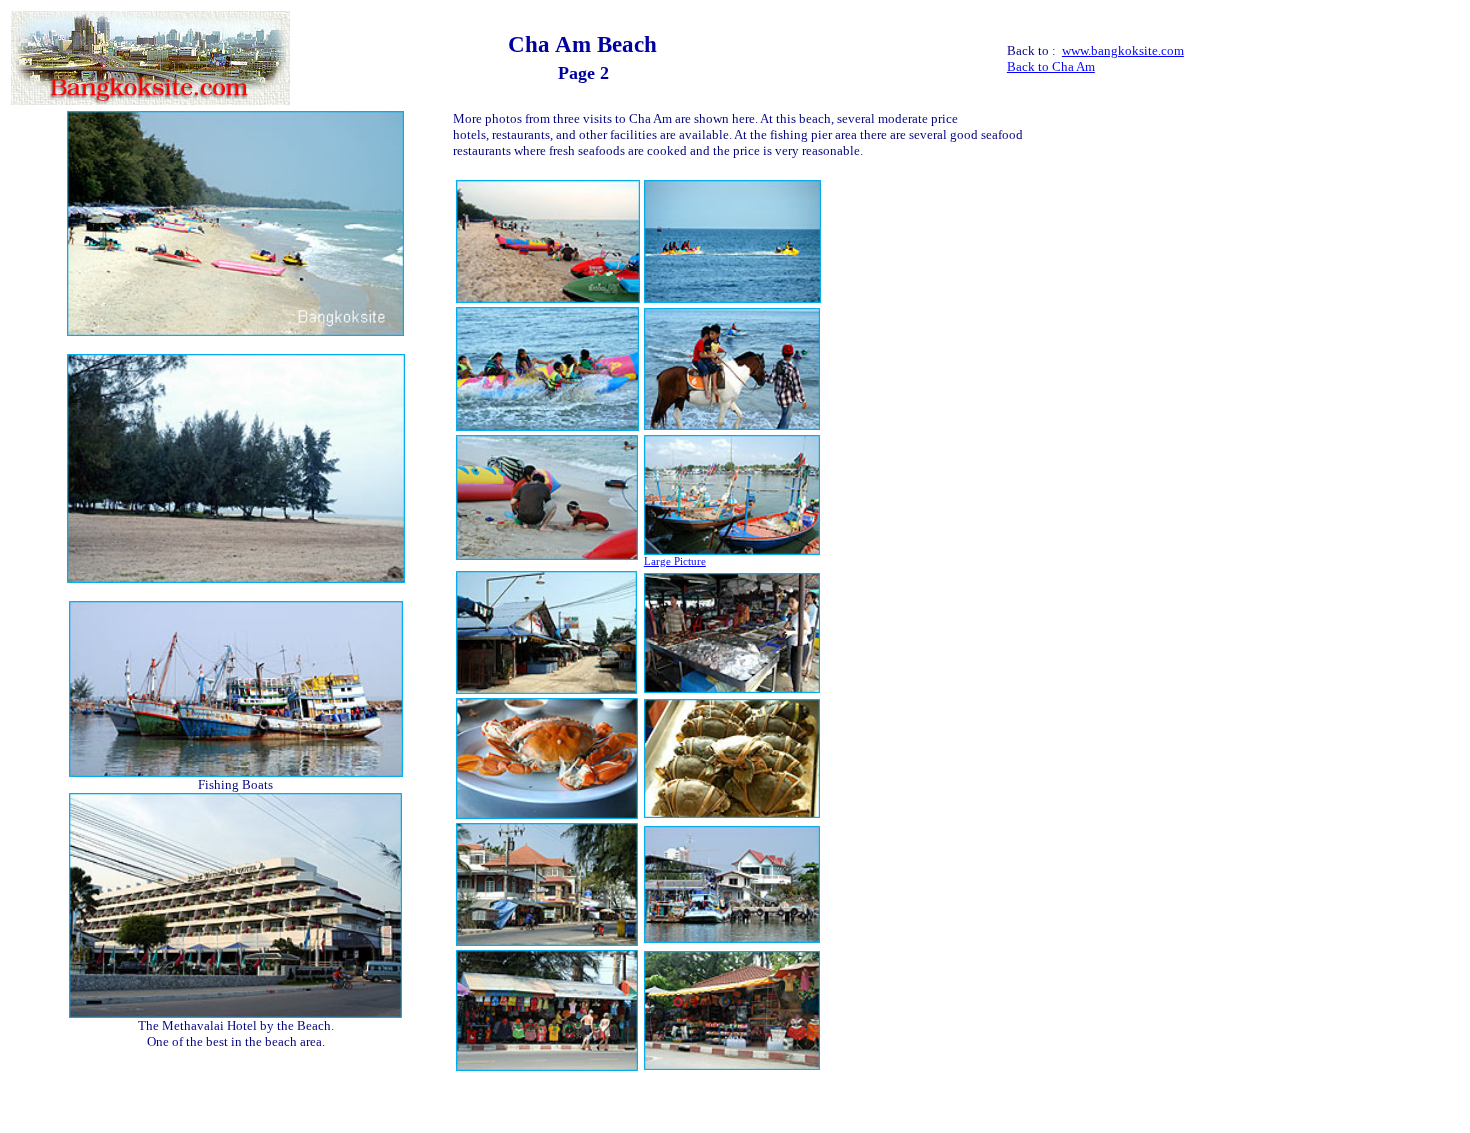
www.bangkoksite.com (1123, 50)
